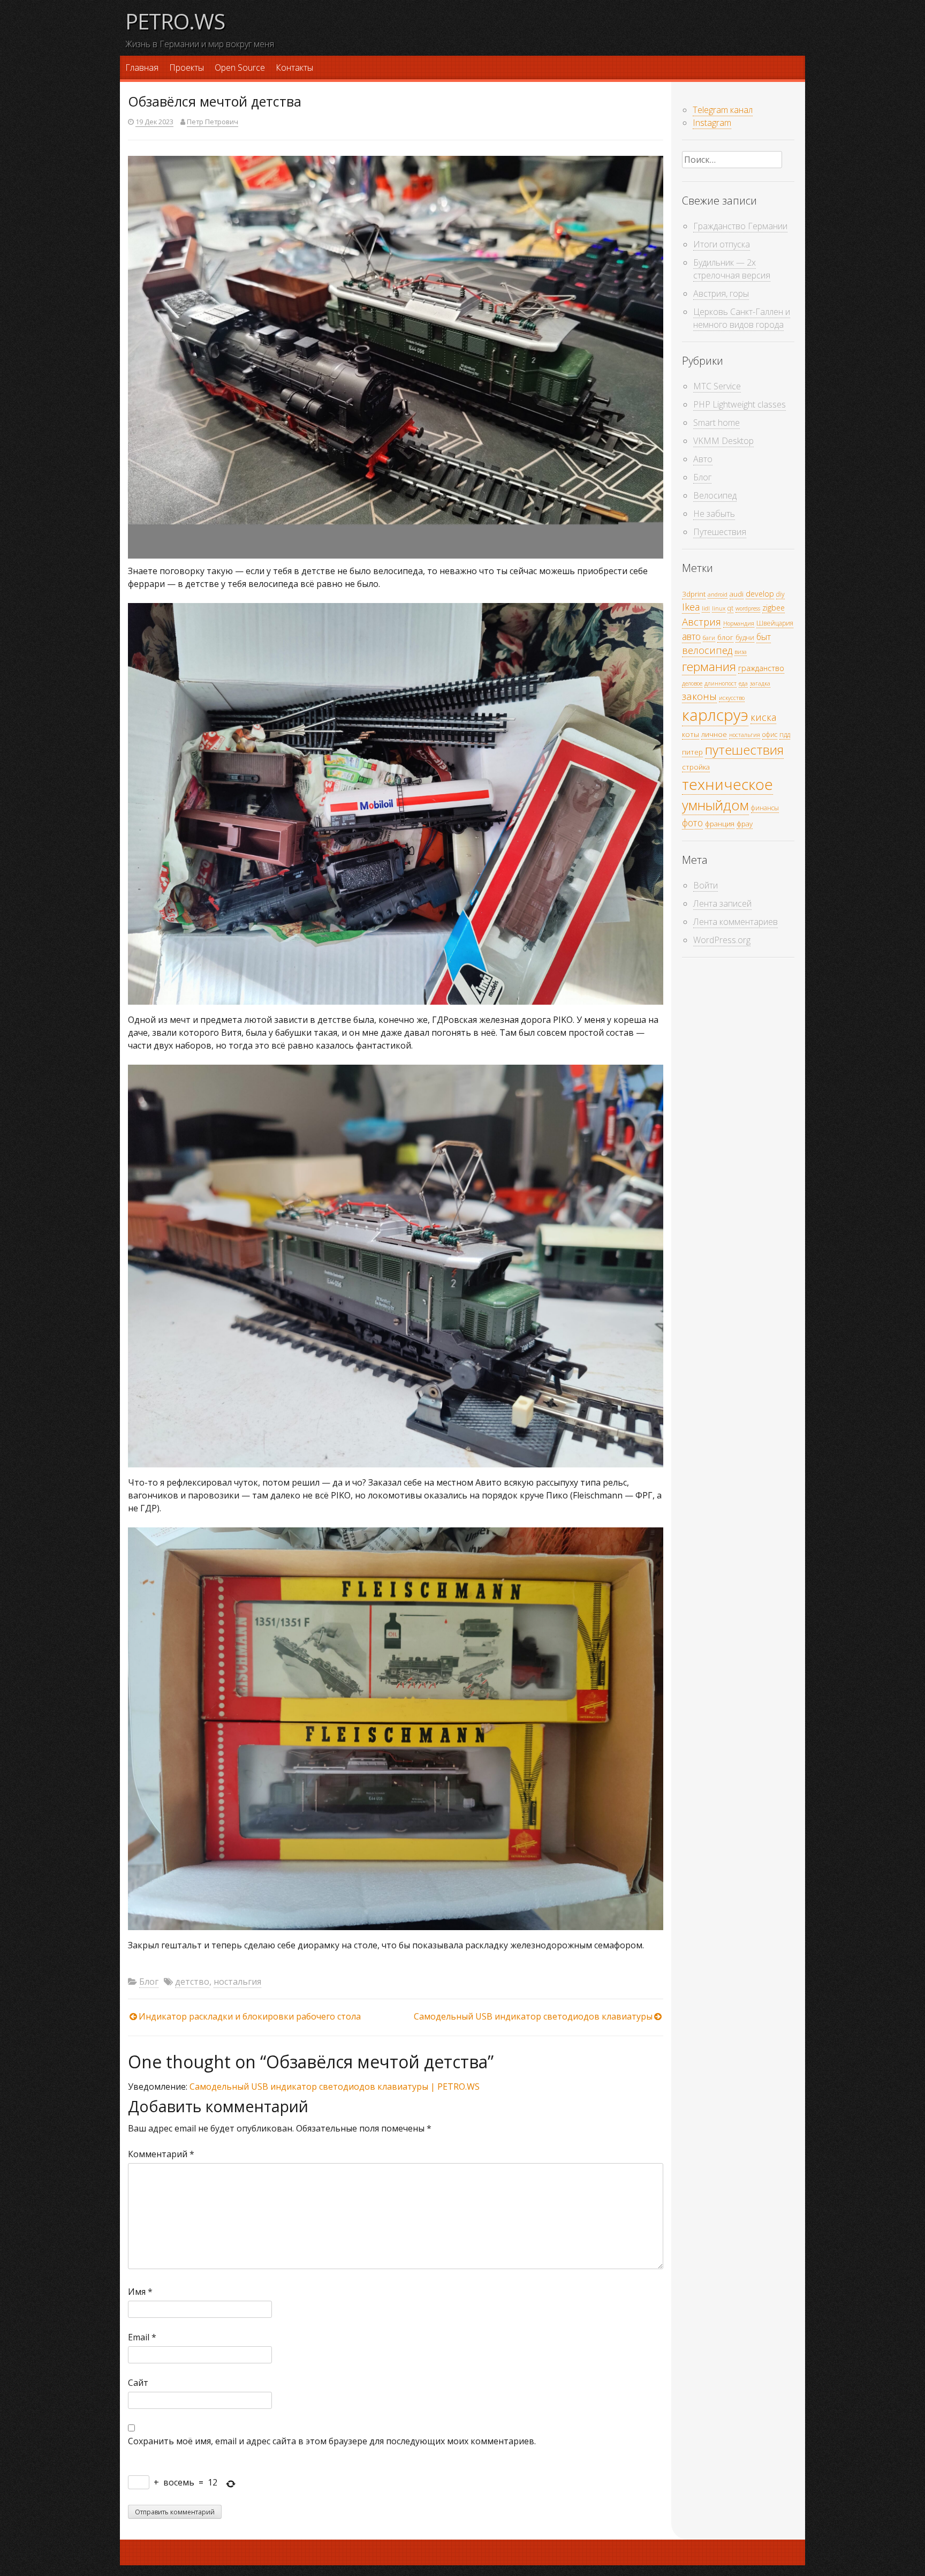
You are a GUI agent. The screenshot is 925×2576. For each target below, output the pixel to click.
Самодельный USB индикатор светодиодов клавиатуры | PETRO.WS (335, 2087)
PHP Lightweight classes (740, 404)
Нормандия (739, 623)
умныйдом (715, 805)
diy (780, 594)
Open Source (240, 67)
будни (745, 638)
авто (691, 636)
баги (709, 638)
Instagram (712, 123)
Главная (142, 67)
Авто (703, 459)
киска (763, 717)
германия (709, 666)
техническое (727, 784)
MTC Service (717, 386)
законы (699, 696)
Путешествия (720, 532)
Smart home (717, 423)
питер (692, 752)
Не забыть (714, 514)
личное (714, 734)
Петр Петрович (213, 122)
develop (760, 594)
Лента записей (722, 903)
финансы (765, 808)
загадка (760, 683)
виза (741, 652)
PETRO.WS (175, 21)
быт (764, 637)
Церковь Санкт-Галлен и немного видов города (742, 318)
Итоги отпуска (722, 244)
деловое (692, 683)
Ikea (691, 607)
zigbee (774, 608)
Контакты (294, 67)
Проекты (187, 67)
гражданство (761, 668)
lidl (706, 608)
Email (142, 2337)
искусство (732, 698)
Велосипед (715, 495)
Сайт (138, 2383)
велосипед (707, 650)
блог (725, 637)
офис (770, 735)
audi (737, 594)
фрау (745, 824)
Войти (706, 885)
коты (691, 734)
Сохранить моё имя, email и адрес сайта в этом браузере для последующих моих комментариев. (332, 2441)
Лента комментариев (736, 922)
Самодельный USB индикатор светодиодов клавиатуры (533, 2016)
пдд (785, 735)
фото (692, 823)
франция (720, 824)
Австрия (702, 622)
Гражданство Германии (740, 226)
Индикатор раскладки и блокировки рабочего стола (250, 2016)
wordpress (748, 608)
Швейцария (775, 623)
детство (192, 1982)
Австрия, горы (721, 293)
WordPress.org (722, 940)
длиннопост (721, 683)
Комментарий (161, 2154)
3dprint (694, 594)
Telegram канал (723, 110)
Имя (140, 2292)
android (718, 594)
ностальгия (237, 1982)
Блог (149, 1982)
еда (743, 683)
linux (719, 608)
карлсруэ (715, 715)
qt (730, 608)
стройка (696, 767)
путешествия (744, 750)
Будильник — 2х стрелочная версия (732, 269)
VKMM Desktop (723, 441)
